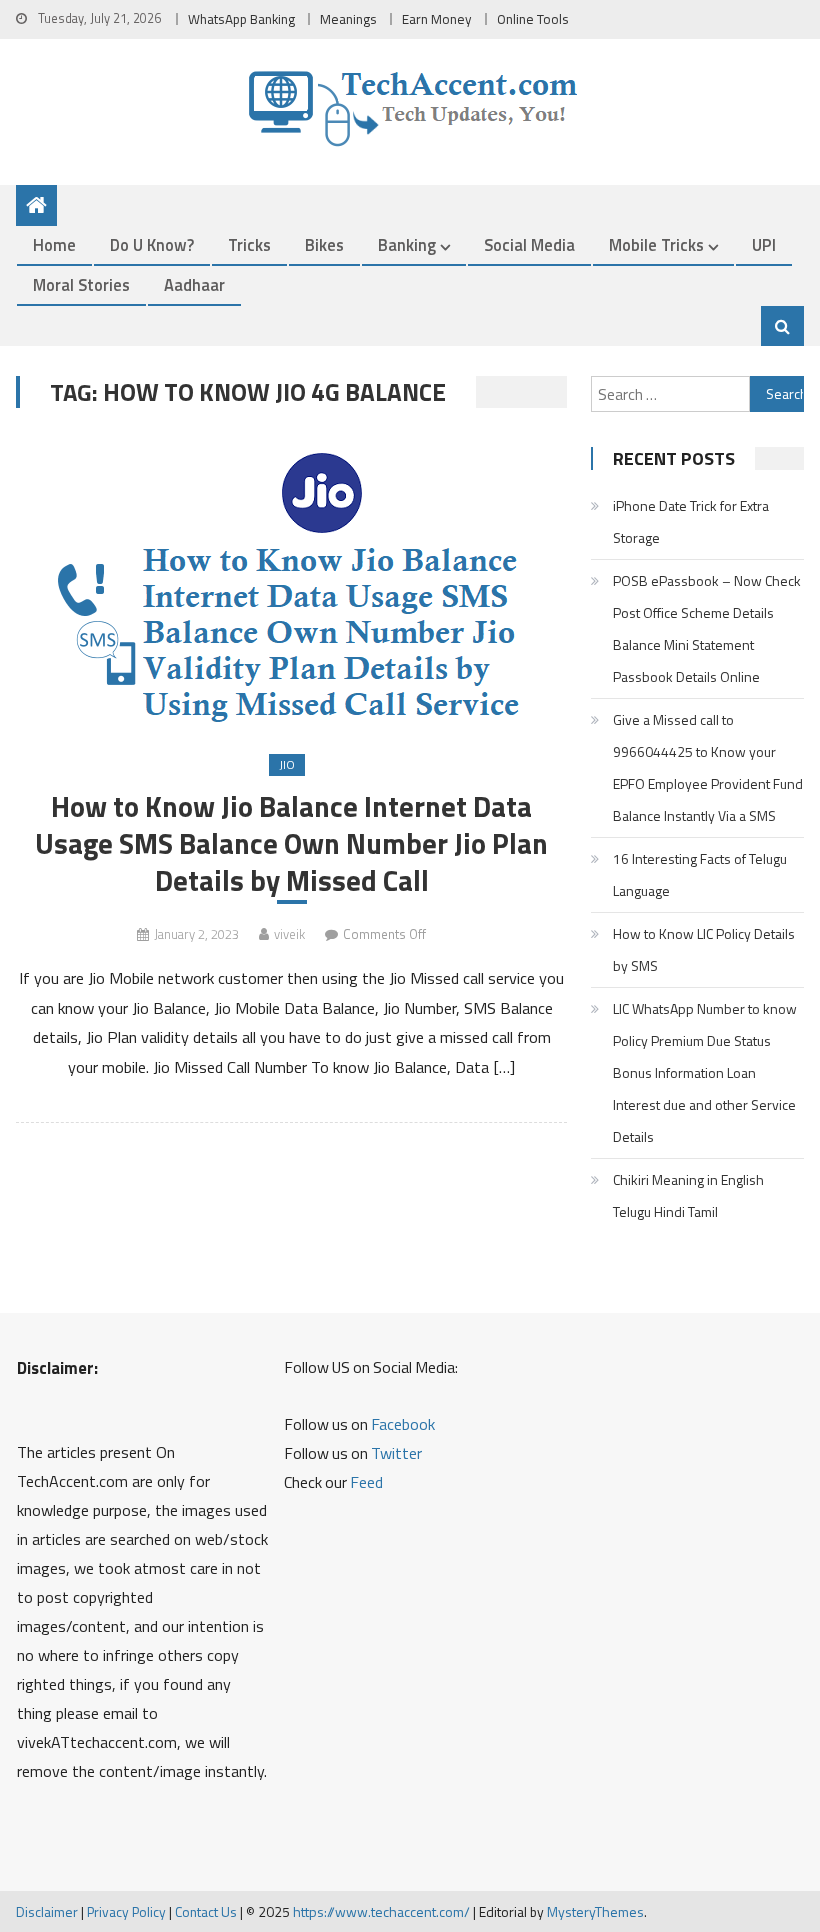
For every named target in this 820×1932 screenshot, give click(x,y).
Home (54, 244)
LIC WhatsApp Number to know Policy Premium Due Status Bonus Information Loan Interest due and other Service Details (705, 1072)
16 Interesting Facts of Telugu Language (700, 874)
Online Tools (533, 19)
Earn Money (437, 19)
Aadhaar (194, 284)
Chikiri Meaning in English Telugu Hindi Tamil (688, 1195)
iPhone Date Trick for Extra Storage (691, 521)
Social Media (529, 244)
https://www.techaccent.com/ (381, 1911)
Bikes (324, 244)
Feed (366, 1482)
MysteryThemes (595, 1911)
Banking (407, 244)
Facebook (403, 1424)
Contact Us (206, 1911)
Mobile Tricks (656, 244)
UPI (764, 244)
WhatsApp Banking (241, 19)
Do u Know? (152, 244)
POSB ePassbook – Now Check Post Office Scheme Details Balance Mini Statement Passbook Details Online (707, 628)
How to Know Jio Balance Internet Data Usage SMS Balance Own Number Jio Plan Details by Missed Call (291, 843)
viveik (289, 934)
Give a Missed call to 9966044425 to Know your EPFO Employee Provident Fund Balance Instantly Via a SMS (708, 767)
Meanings (348, 19)
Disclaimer (47, 1911)
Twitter (396, 1453)
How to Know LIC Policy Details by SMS (704, 949)
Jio (287, 764)
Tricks (249, 244)
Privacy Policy (126, 1911)
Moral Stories (81, 284)
